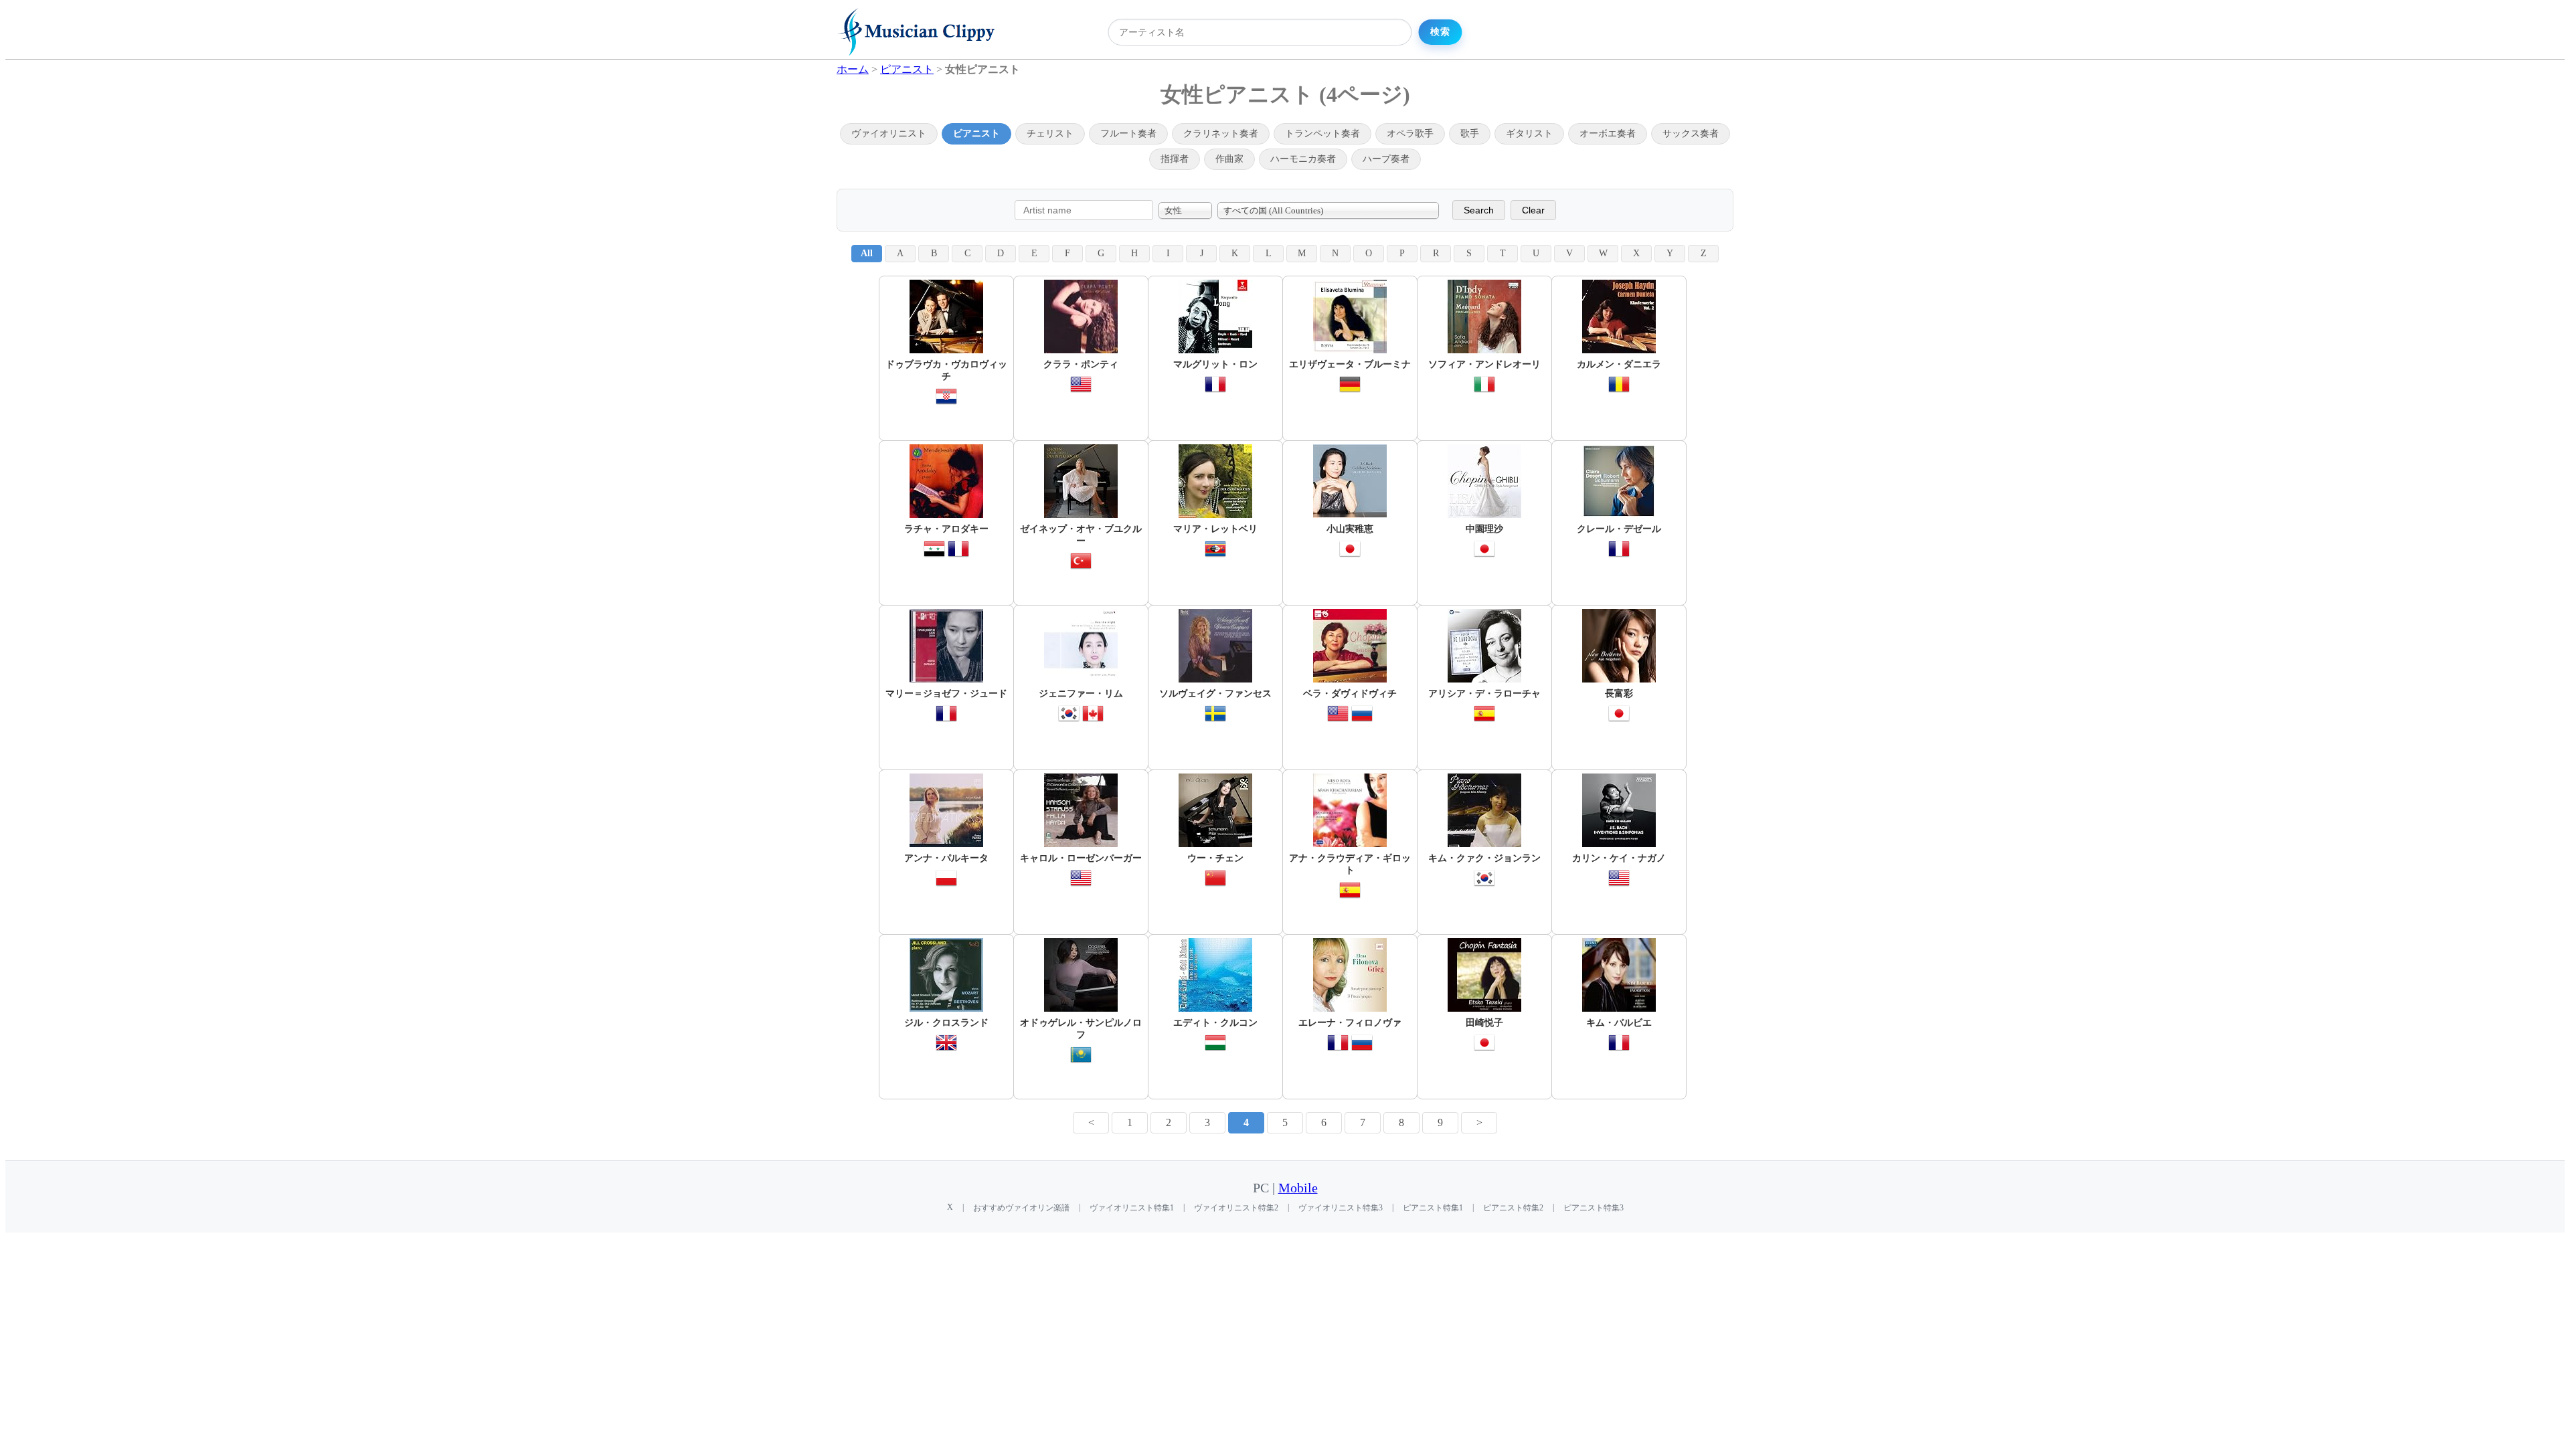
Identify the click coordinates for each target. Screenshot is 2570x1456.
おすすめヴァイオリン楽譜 (1021, 1208)
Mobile (1298, 1188)
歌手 (1470, 133)
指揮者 (1175, 159)
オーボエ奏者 (1608, 133)
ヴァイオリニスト (889, 133)
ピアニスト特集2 (1513, 1208)
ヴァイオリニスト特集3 (1341, 1208)
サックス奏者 (1691, 133)
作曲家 (1229, 159)
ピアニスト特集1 (1433, 1208)
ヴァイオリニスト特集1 (1132, 1208)
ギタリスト (1529, 133)
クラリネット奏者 (1221, 133)
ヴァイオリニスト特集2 (1236, 1208)
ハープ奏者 (1386, 159)
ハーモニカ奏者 (1303, 159)
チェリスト (1050, 133)
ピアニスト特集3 (1594, 1208)
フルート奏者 (1128, 133)
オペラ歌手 (1410, 133)
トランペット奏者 (1322, 133)
